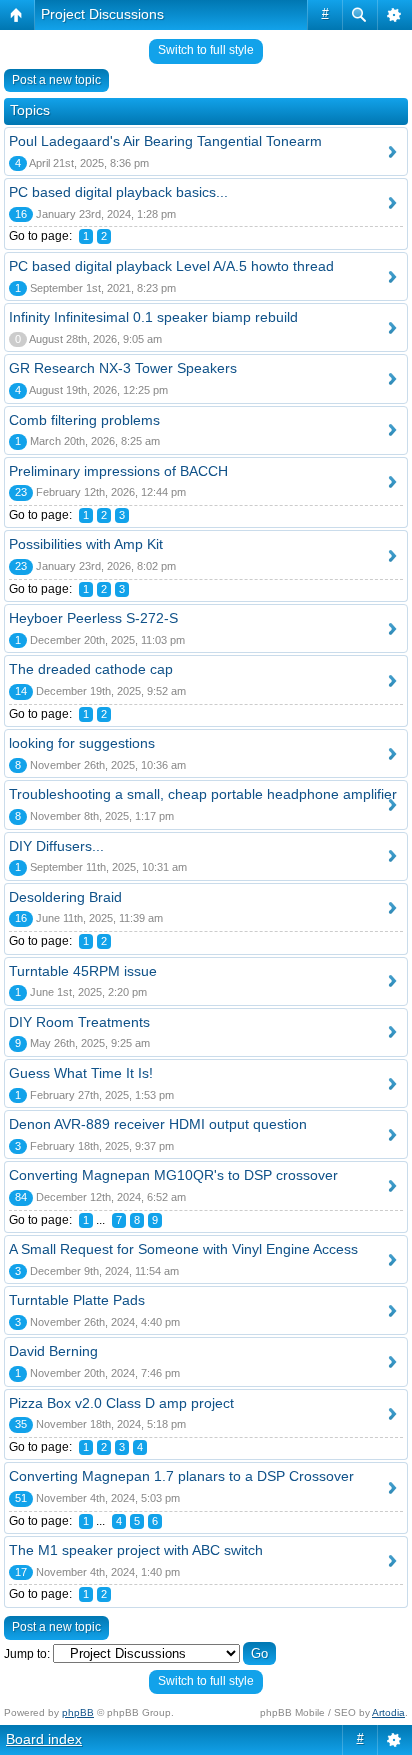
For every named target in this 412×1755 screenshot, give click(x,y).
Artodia (388, 1712)
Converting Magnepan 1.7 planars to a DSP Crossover (181, 1476)
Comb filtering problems (84, 420)
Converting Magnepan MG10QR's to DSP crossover (173, 1175)
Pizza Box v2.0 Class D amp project (121, 1403)
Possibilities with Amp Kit (86, 544)
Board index (44, 1739)
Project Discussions (102, 14)
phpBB (78, 1712)
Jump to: (27, 1654)
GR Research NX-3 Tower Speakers (123, 368)
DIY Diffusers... (56, 846)
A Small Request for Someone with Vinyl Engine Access (183, 1249)
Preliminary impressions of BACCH (118, 471)
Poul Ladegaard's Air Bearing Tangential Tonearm (165, 141)
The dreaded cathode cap (91, 669)
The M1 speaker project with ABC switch (136, 1550)
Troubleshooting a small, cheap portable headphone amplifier (203, 794)
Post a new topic (56, 80)
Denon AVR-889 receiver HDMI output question (158, 1124)
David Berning (53, 1351)
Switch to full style (206, 50)
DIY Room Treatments (79, 1022)
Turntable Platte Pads (77, 1300)
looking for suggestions (82, 743)
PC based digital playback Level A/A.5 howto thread (171, 266)
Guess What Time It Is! (81, 1073)
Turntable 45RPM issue (83, 971)
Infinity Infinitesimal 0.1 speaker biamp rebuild (153, 317)
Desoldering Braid (65, 897)
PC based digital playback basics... (118, 192)
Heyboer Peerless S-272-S (93, 618)
